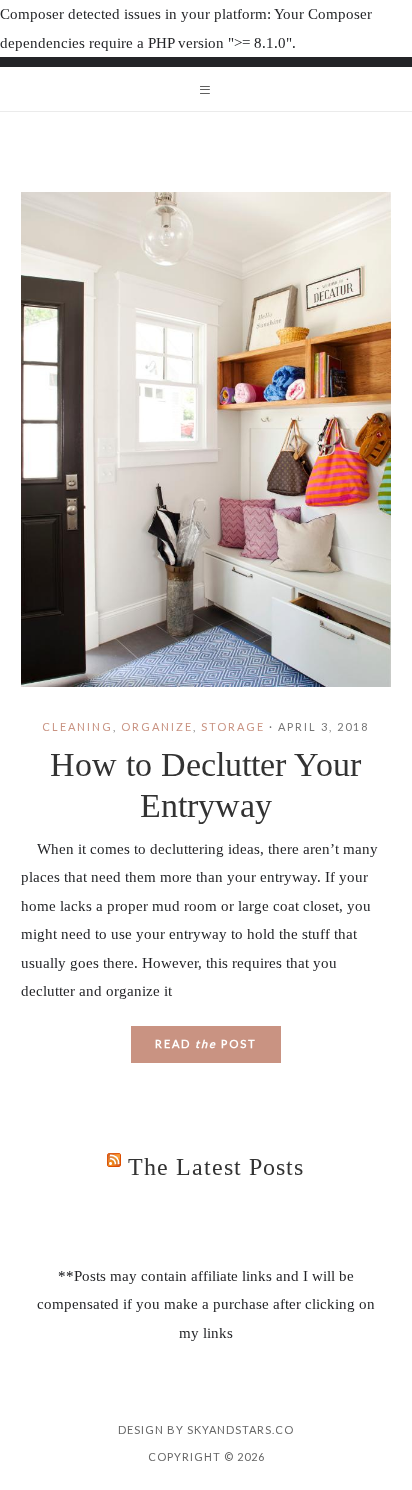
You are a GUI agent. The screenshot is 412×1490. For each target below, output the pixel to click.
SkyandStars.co (240, 1429)
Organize (157, 726)
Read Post (206, 1043)
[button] (206, 89)
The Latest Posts (216, 1167)
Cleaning (77, 726)
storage (233, 726)
